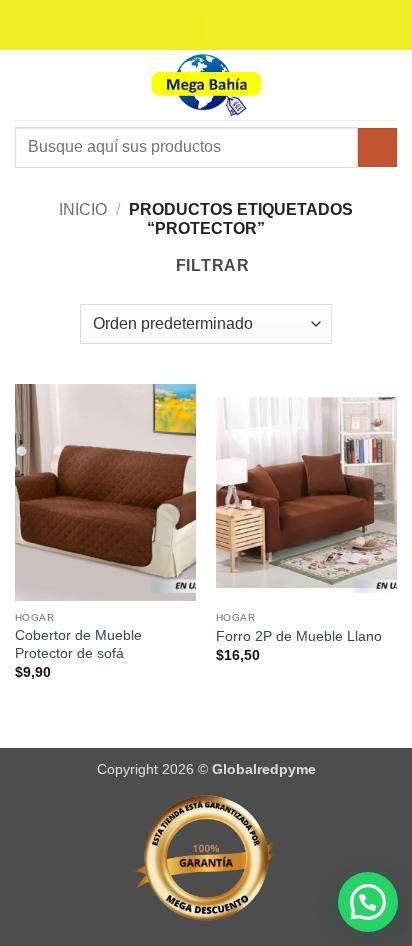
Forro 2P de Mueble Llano (299, 636)
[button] (27, 84)
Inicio (83, 209)
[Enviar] (377, 147)
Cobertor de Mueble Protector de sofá (78, 644)
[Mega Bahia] (206, 85)
